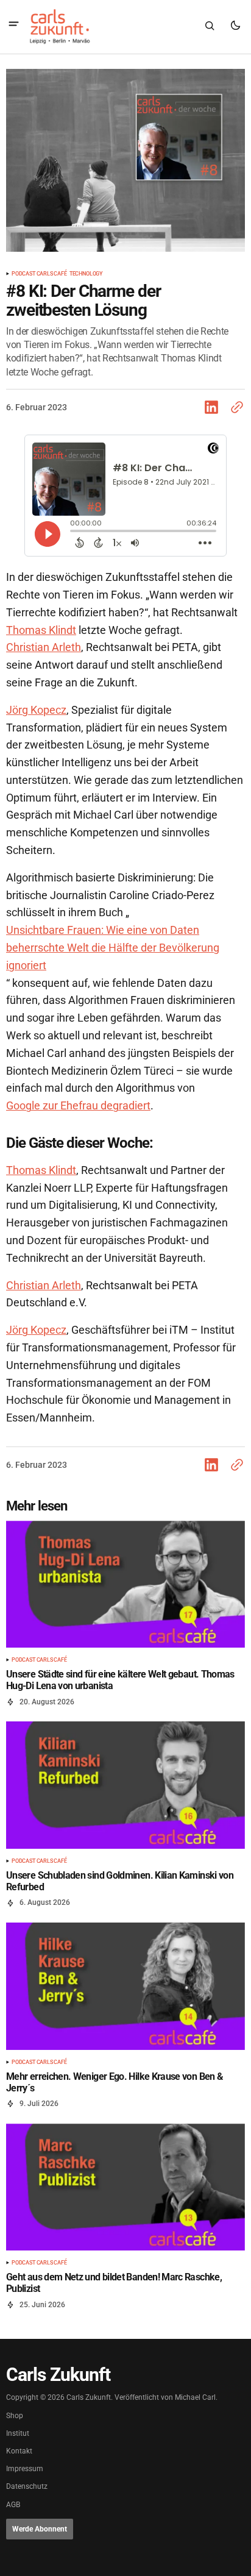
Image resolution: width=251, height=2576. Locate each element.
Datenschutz (27, 2487)
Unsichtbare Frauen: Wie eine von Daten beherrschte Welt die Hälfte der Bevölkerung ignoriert (113, 948)
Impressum (25, 2469)
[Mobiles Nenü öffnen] (14, 25)
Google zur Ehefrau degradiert (78, 1105)
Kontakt (19, 2451)
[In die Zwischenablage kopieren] (235, 407)
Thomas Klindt (41, 630)
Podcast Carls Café (39, 274)
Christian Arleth (44, 647)
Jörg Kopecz (36, 710)
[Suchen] (210, 26)
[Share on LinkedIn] (214, 407)
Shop (15, 2416)
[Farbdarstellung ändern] (235, 26)
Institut (18, 2434)
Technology (86, 274)
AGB (13, 2505)
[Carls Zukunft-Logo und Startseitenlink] (58, 26)
